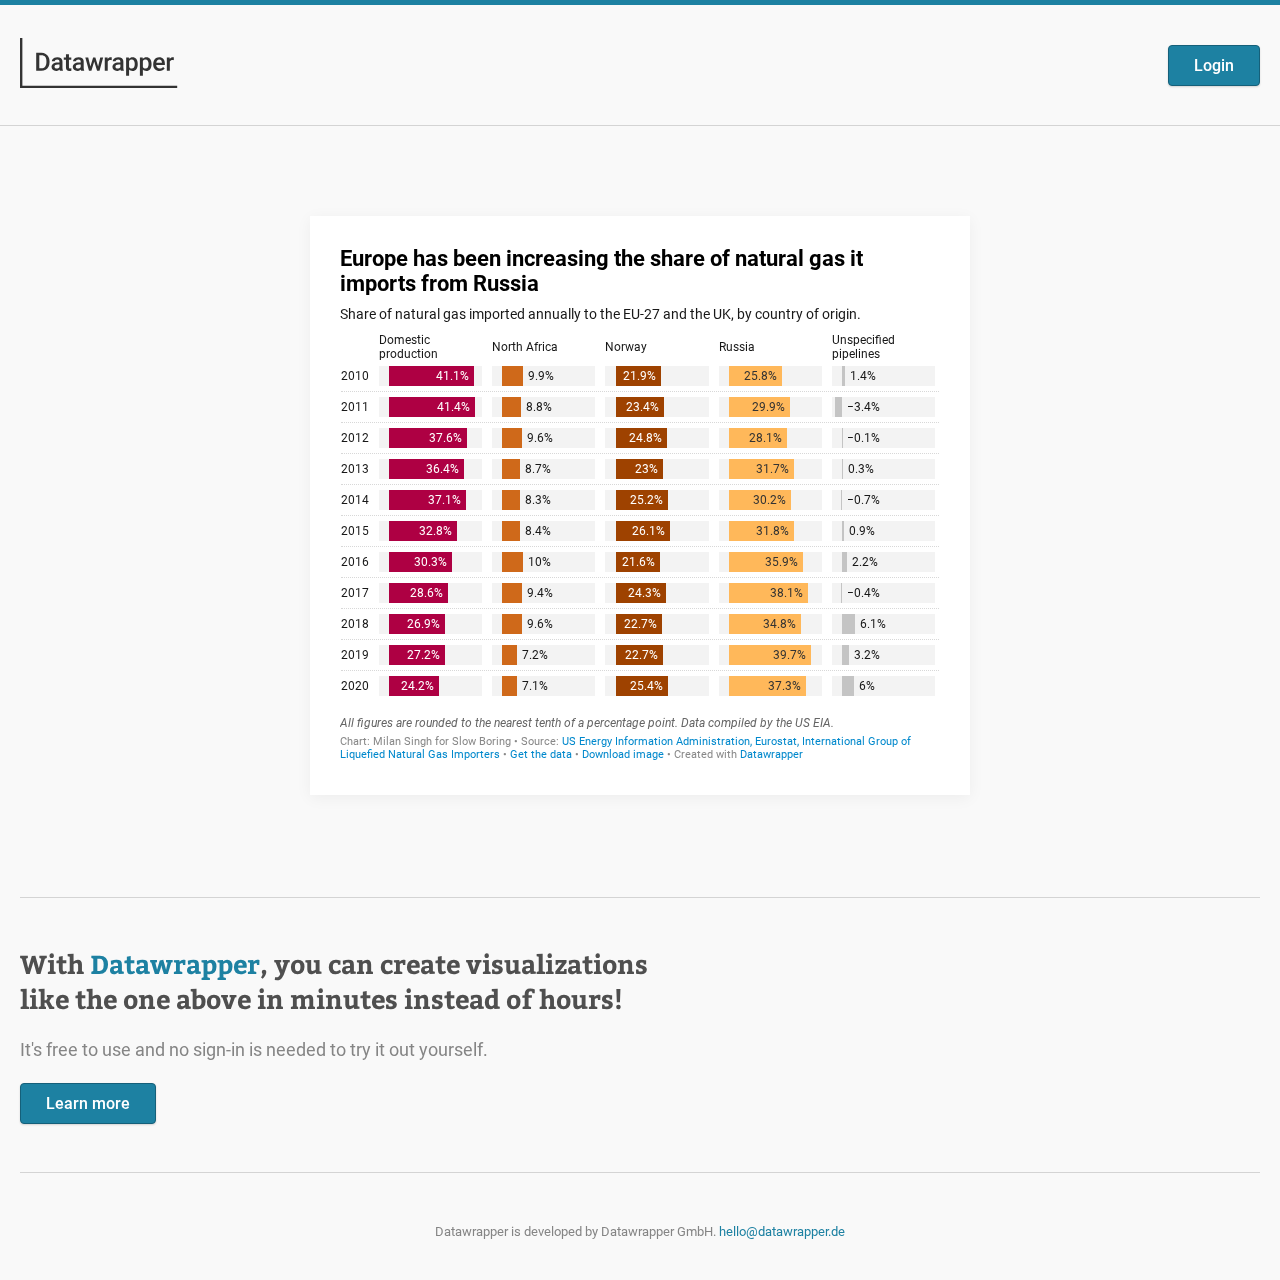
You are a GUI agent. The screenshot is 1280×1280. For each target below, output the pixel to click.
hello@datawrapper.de (782, 1231)
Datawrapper (175, 963)
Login (1214, 65)
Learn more (88, 1103)
